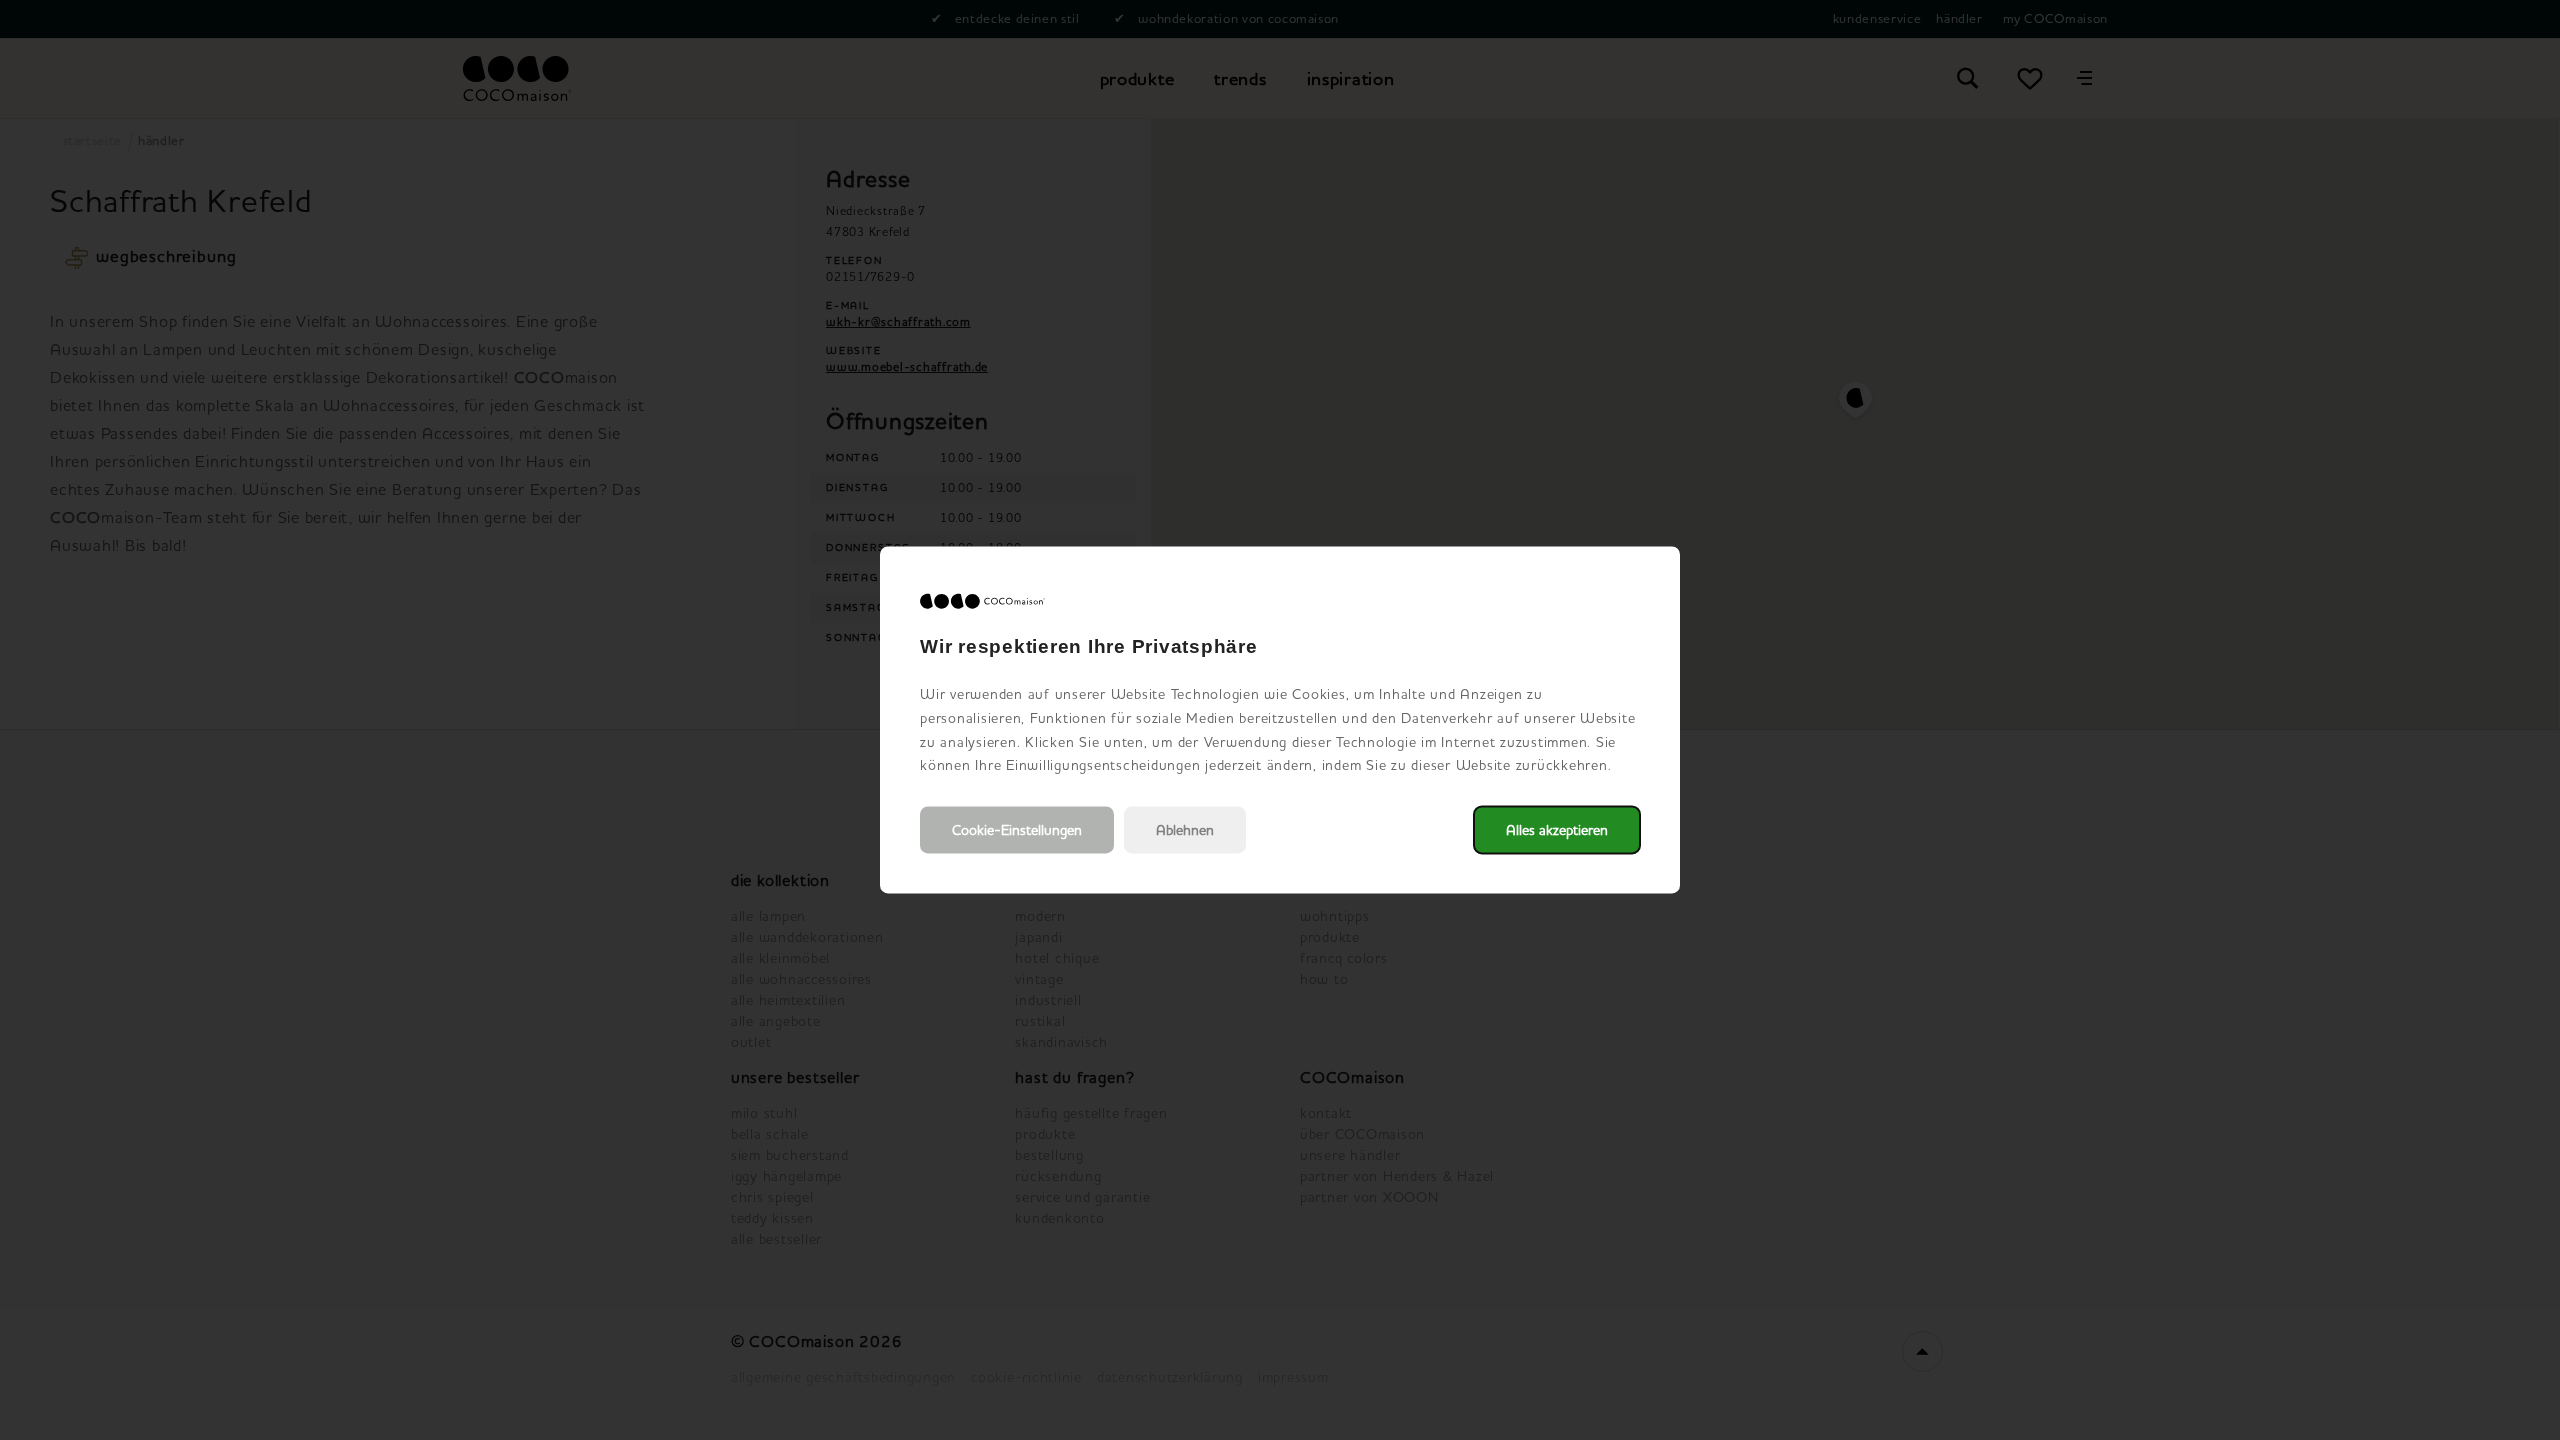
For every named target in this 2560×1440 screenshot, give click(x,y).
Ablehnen (1185, 830)
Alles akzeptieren (1557, 830)
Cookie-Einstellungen (1017, 830)
